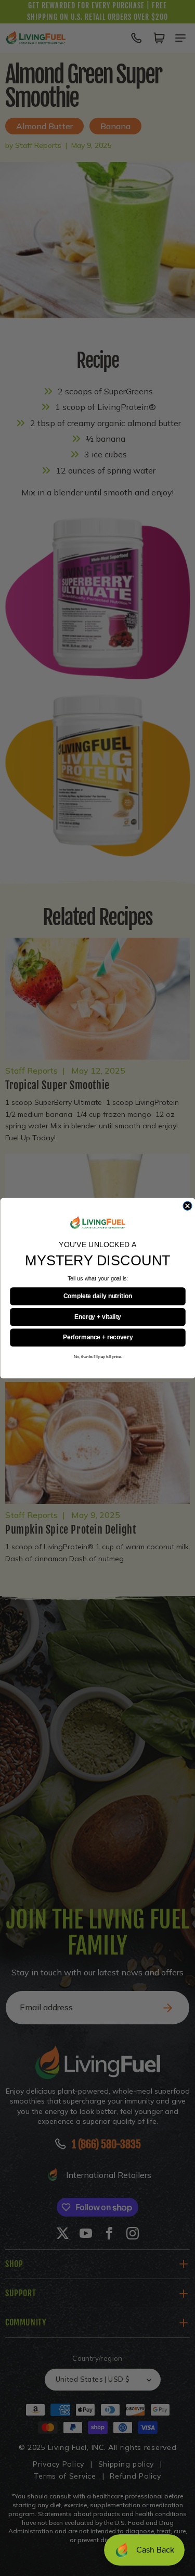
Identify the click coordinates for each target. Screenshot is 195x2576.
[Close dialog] (187, 1206)
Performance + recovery (98, 1337)
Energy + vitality (97, 1317)
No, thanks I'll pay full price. (97, 1356)
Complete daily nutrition (97, 1296)
